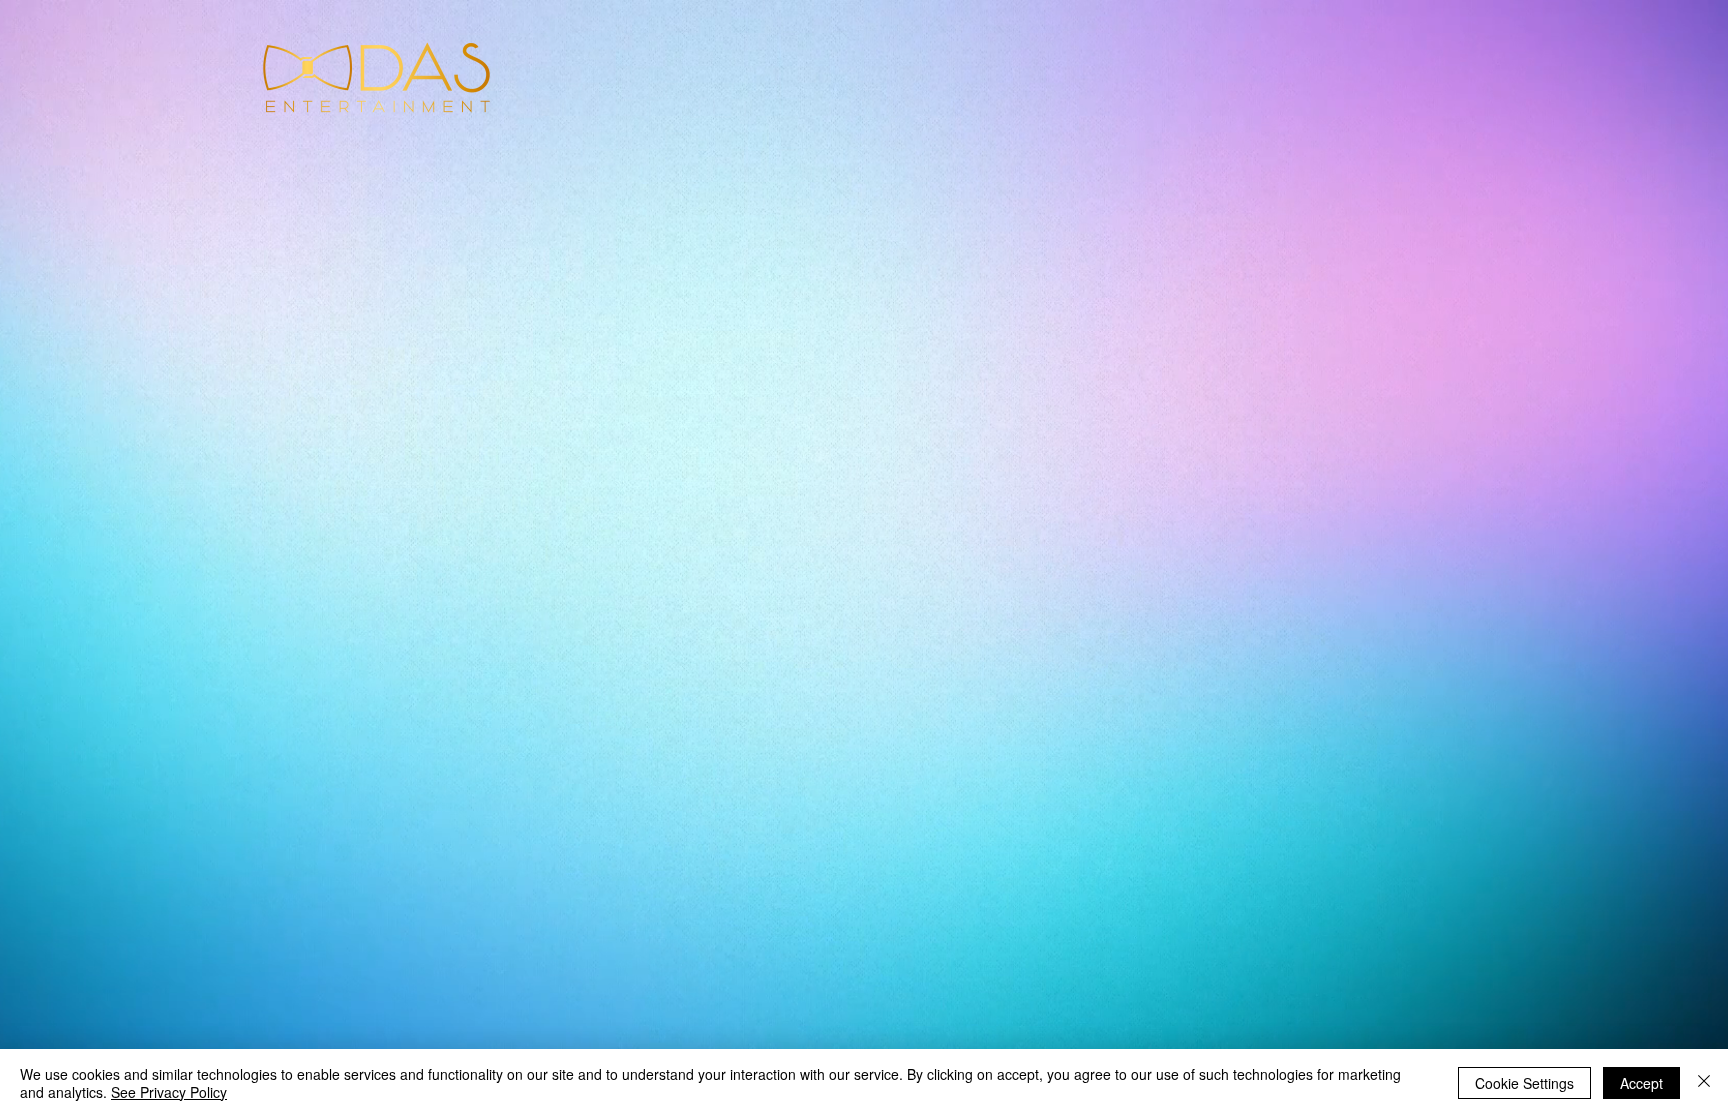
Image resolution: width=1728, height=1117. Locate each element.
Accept (1641, 1083)
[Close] (1704, 1083)
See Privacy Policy (169, 1092)
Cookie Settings (1524, 1083)
